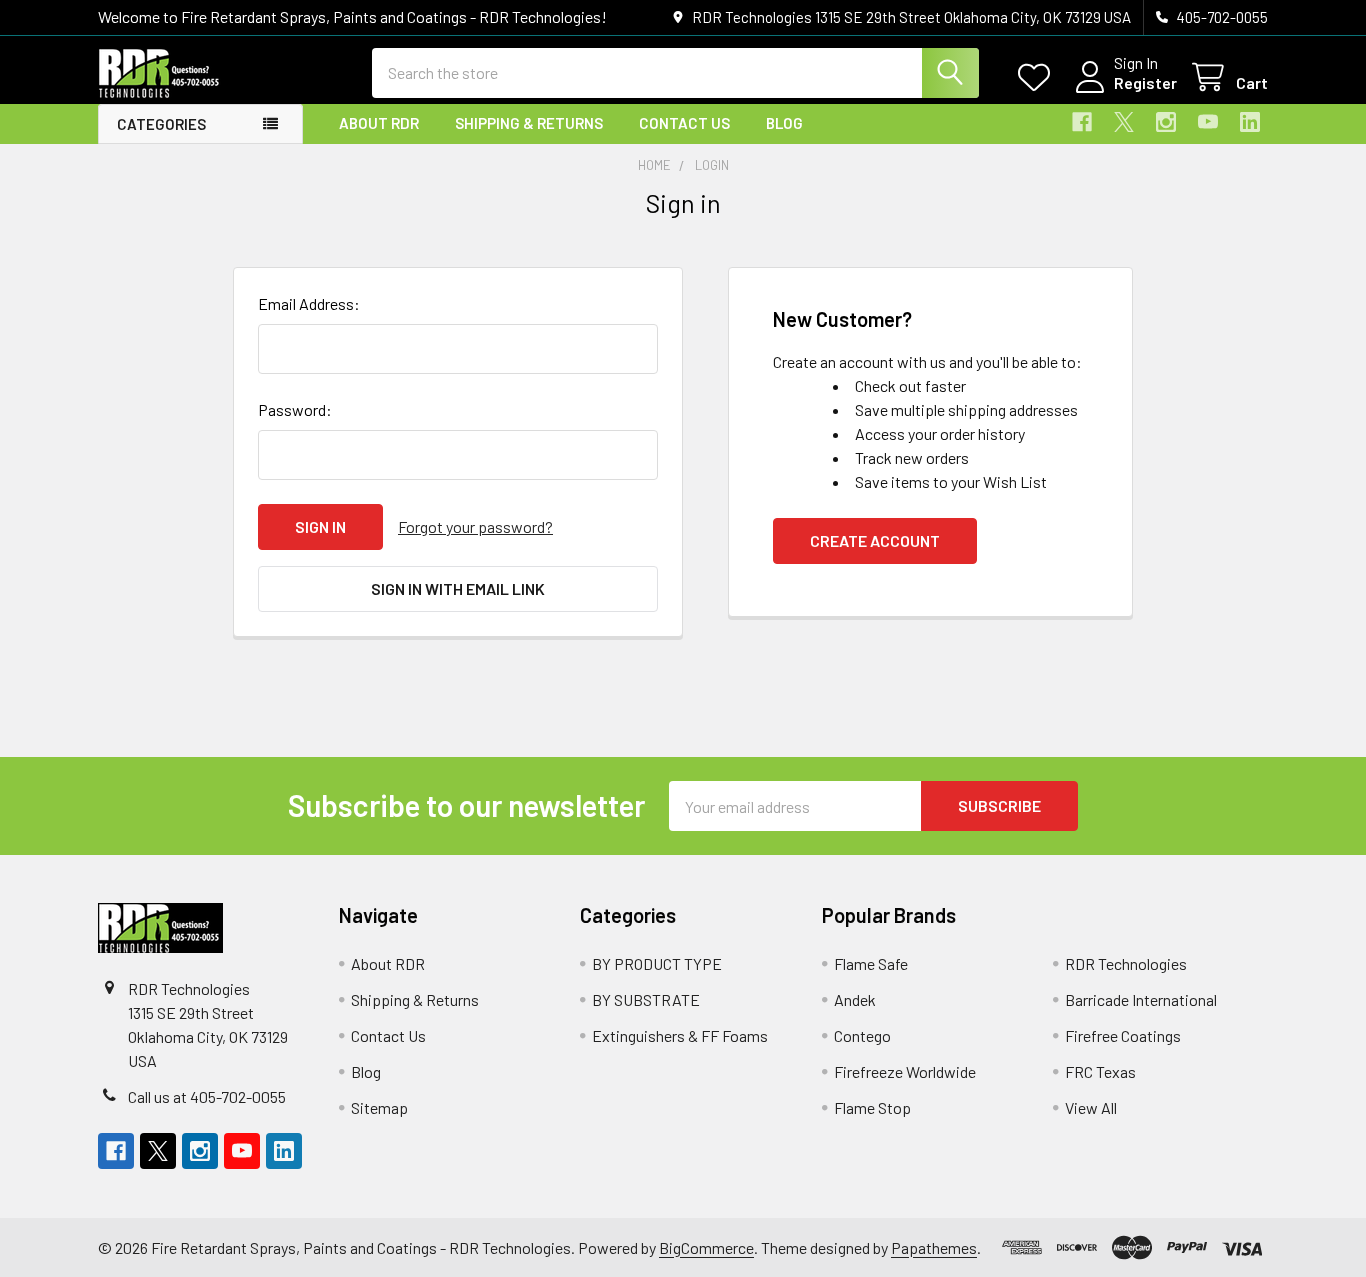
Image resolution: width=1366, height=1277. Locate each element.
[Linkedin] (1250, 122)
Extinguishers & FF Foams (680, 1035)
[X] (1124, 122)
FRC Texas (1100, 1071)
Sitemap (379, 1107)
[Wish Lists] (1038, 77)
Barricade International (1141, 999)
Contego (862, 1035)
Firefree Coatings (1123, 1035)
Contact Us (684, 123)
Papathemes (934, 1247)
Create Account (875, 540)
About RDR (379, 123)
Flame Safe (871, 963)
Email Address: (309, 303)
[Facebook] (1082, 122)
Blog (784, 123)
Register (1145, 82)
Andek (855, 999)
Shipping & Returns (529, 123)
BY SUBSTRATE (646, 999)
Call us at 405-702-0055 (207, 1096)
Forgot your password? (475, 526)
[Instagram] (1166, 122)
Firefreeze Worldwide (905, 1071)
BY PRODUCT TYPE (657, 963)
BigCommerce (706, 1247)
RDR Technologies (1126, 963)
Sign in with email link (458, 588)
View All (1091, 1107)
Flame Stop (872, 1107)
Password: (295, 409)
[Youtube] (1208, 122)
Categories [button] (161, 124)
